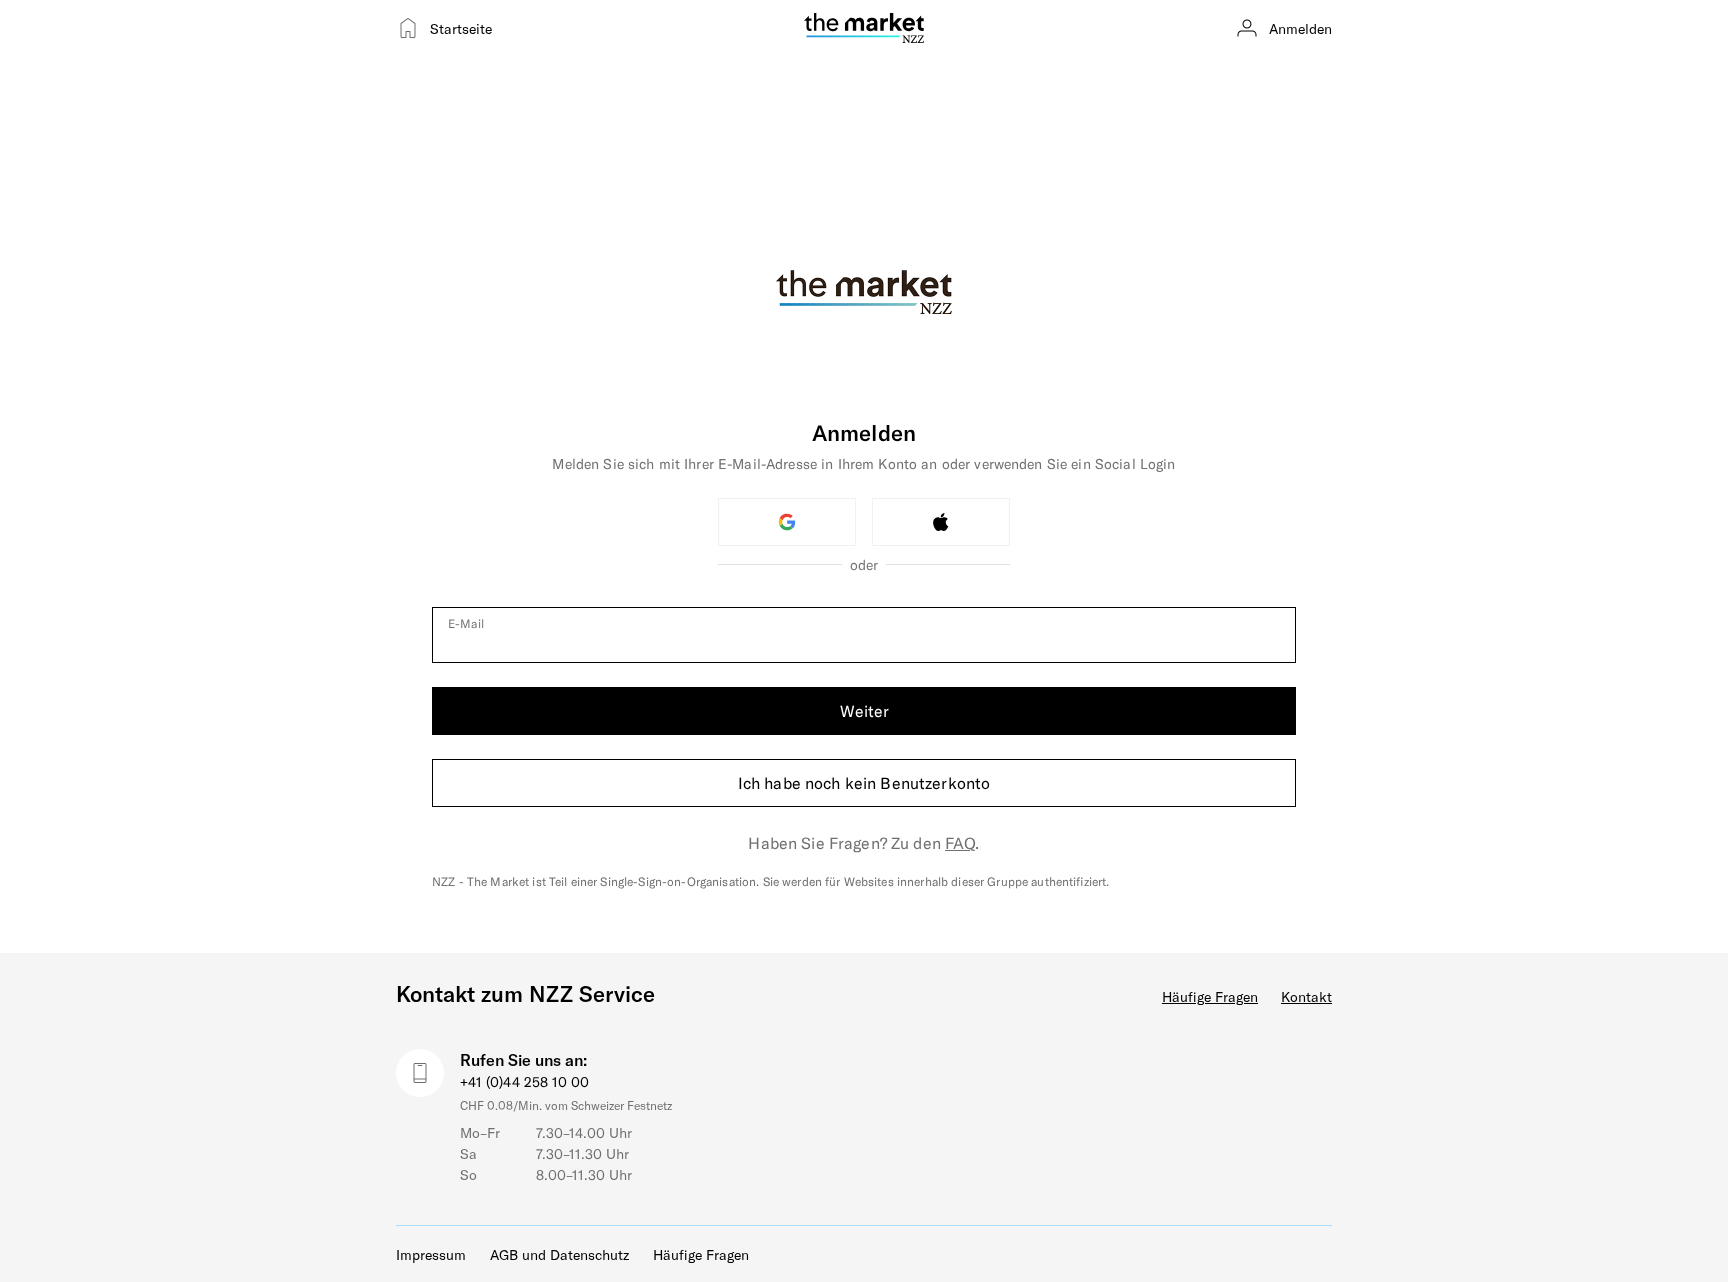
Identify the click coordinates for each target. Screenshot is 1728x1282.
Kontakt (1306, 996)
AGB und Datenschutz (559, 1254)
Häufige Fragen (1210, 996)
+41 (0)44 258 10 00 (524, 1081)
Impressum (431, 1254)
